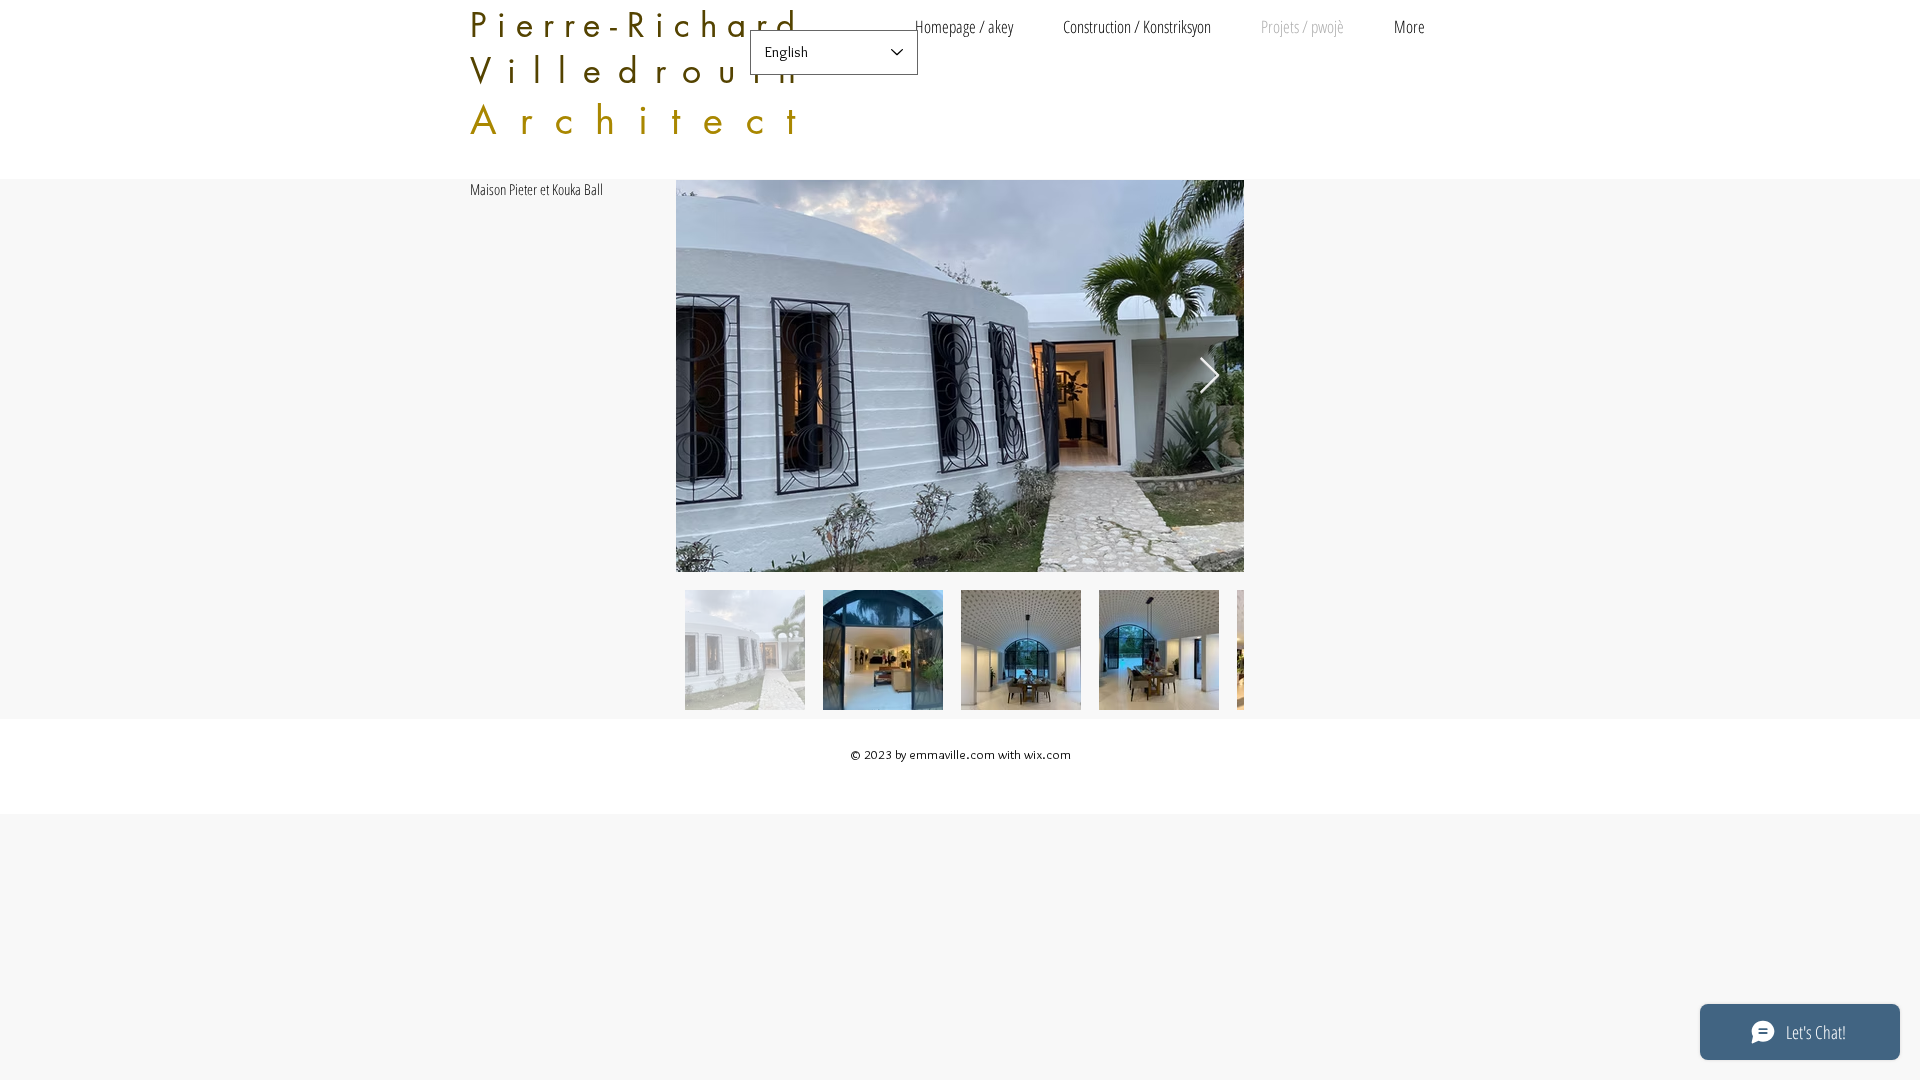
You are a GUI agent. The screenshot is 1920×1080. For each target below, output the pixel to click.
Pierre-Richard (637, 25)
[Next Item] (1209, 376)
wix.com (1047, 754)
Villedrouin (641, 70)
